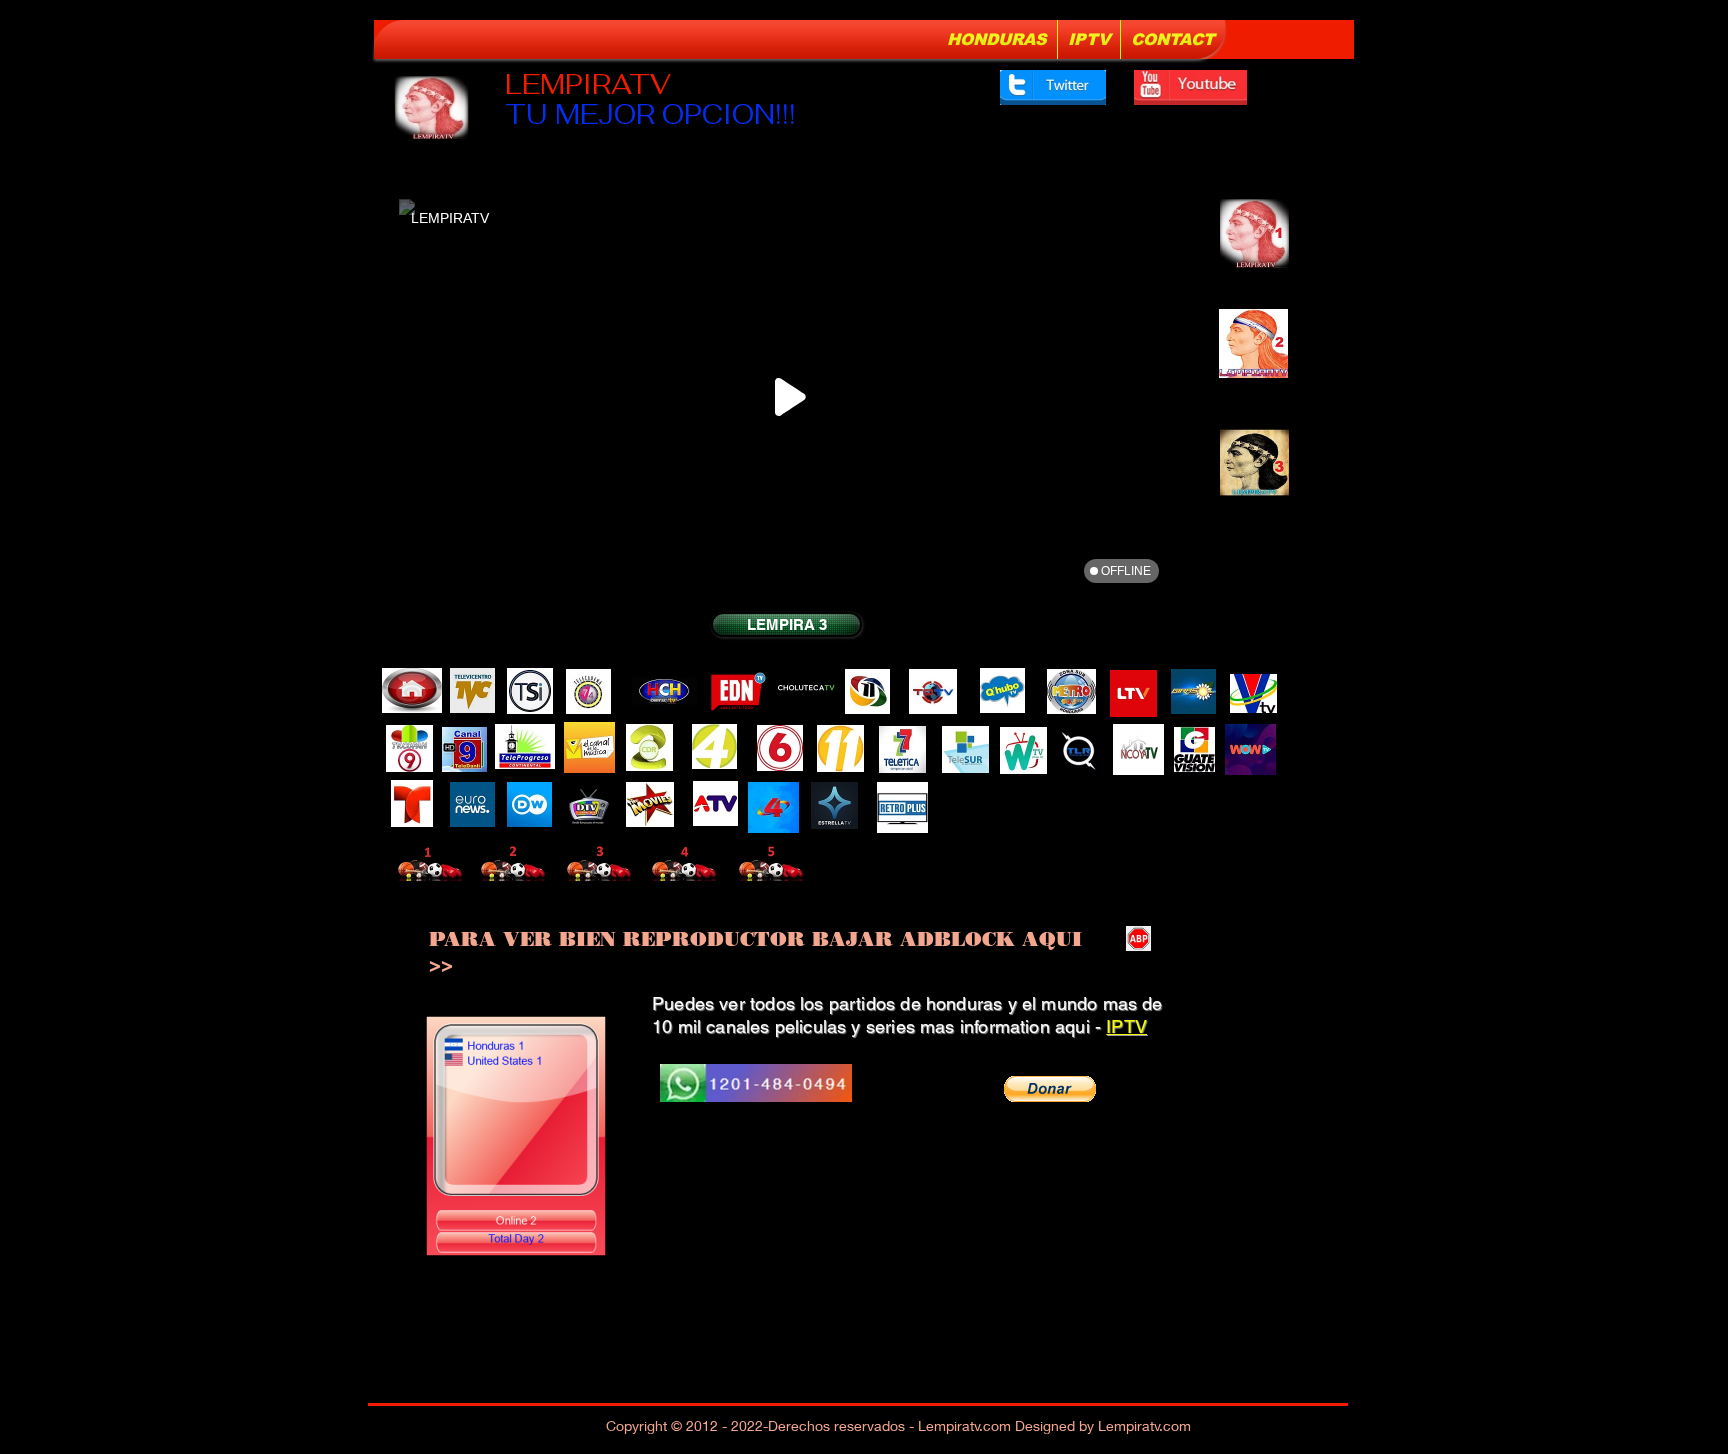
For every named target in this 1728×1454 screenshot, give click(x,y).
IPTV (1126, 1026)
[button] (1050, 1089)
